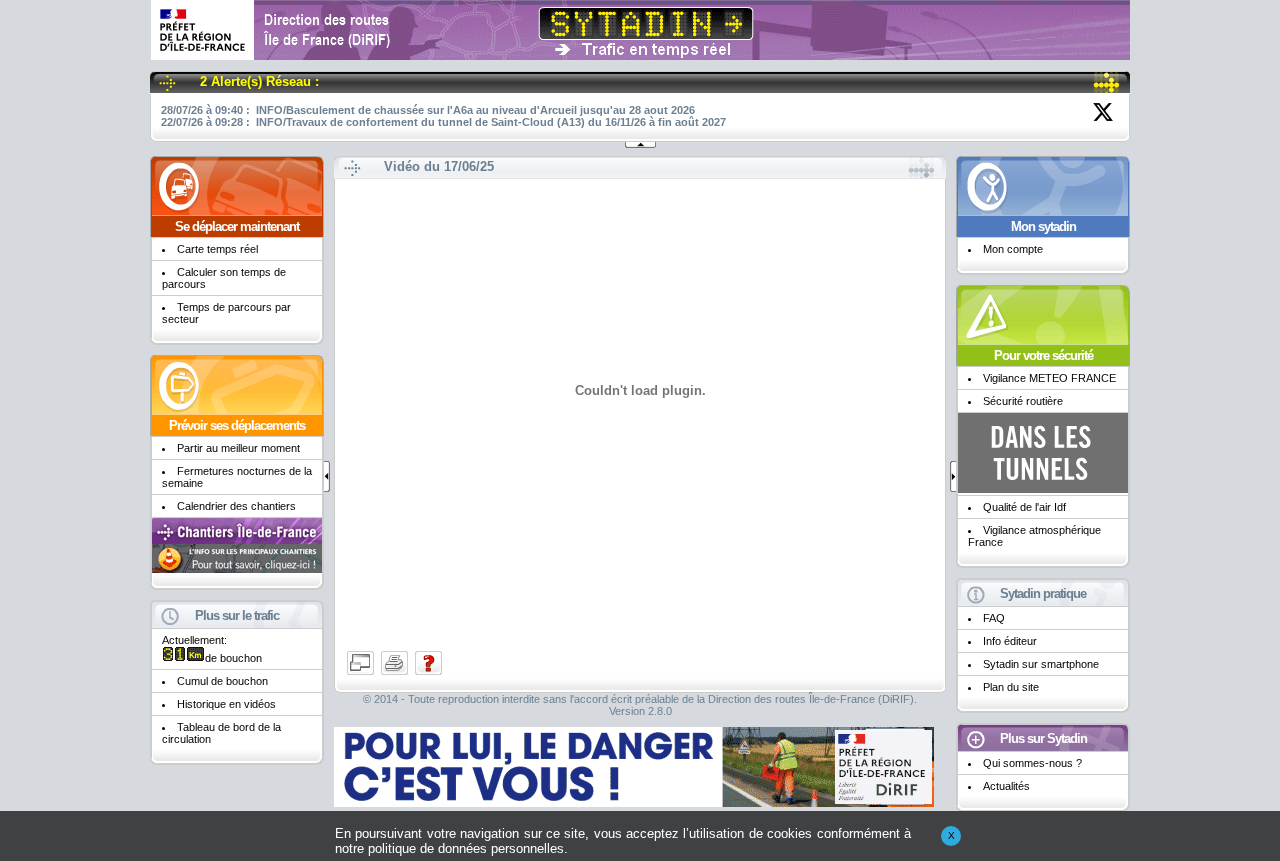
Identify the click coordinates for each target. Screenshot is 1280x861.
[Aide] (428, 673)
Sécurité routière (1023, 401)
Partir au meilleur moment (238, 448)
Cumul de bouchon (222, 681)
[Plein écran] (362, 673)
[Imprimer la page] (396, 673)
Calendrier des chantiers (236, 506)
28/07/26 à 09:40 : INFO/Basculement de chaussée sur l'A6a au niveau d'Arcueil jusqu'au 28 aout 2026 (428, 110)
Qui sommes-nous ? (1032, 763)
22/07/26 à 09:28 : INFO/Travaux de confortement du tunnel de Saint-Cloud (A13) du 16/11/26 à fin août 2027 (443, 122)
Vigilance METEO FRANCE (1049, 378)
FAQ (994, 618)
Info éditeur (1010, 641)
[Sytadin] (640, 52)
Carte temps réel (217, 249)
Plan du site (1011, 687)
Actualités (1006, 786)
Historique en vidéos (226, 704)
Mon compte (1013, 249)
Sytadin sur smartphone (1041, 664)
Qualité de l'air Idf (1024, 507)
